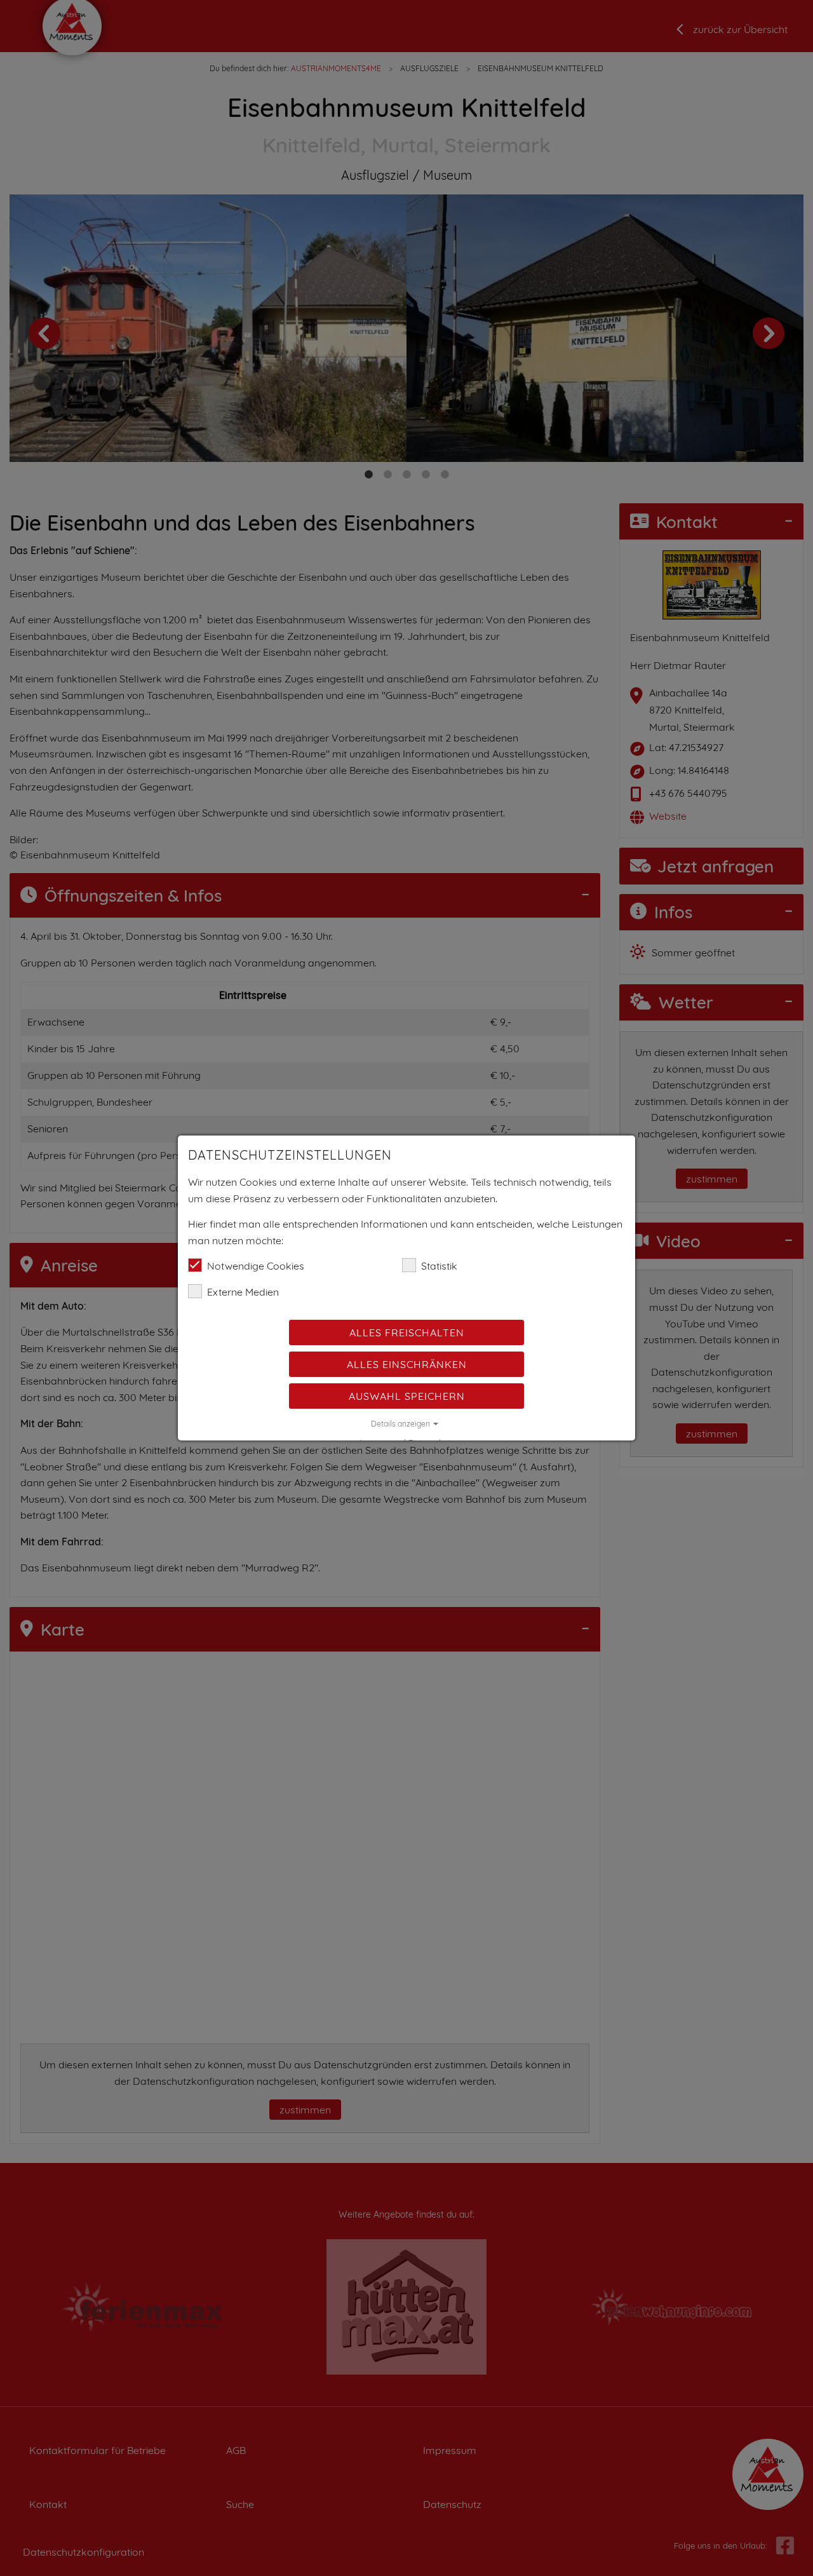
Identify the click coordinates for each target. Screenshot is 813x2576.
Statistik (439, 1266)
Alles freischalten (407, 1332)
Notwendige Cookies (256, 1266)
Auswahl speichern (407, 1396)
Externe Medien (243, 1292)
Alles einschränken (407, 1364)
